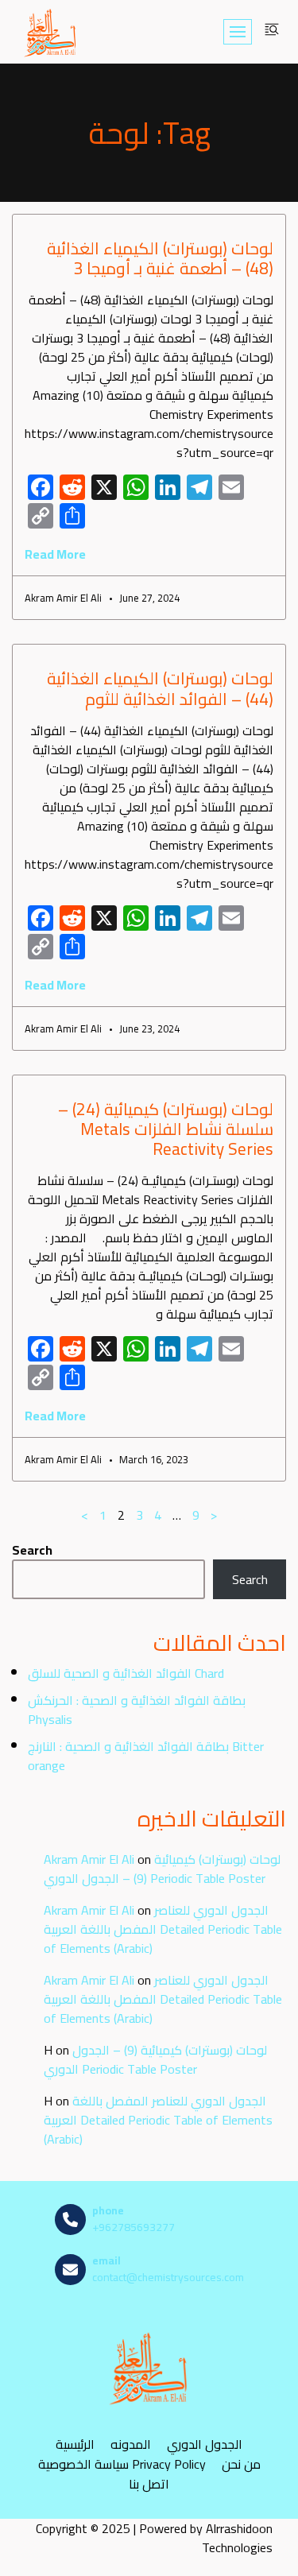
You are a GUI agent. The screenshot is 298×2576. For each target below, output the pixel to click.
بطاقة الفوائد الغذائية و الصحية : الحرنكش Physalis (137, 1710)
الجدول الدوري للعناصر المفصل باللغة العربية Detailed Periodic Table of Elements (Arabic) (163, 1929)
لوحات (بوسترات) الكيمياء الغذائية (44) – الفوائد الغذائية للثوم (160, 688)
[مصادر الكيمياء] (51, 32)
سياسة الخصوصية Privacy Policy (122, 2464)
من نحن (241, 2464)
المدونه (131, 2444)
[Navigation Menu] (238, 32)
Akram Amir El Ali (89, 1859)
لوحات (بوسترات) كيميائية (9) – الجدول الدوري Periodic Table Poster (162, 1869)
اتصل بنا (149, 2483)
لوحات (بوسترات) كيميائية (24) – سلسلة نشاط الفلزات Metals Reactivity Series (166, 1129)
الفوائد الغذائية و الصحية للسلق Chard (126, 1673)
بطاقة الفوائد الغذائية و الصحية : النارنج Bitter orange (146, 1756)
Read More (55, 554)
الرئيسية (75, 2444)
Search (32, 1550)
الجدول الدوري (205, 2444)
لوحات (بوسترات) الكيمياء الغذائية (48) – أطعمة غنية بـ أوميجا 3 (160, 258)
